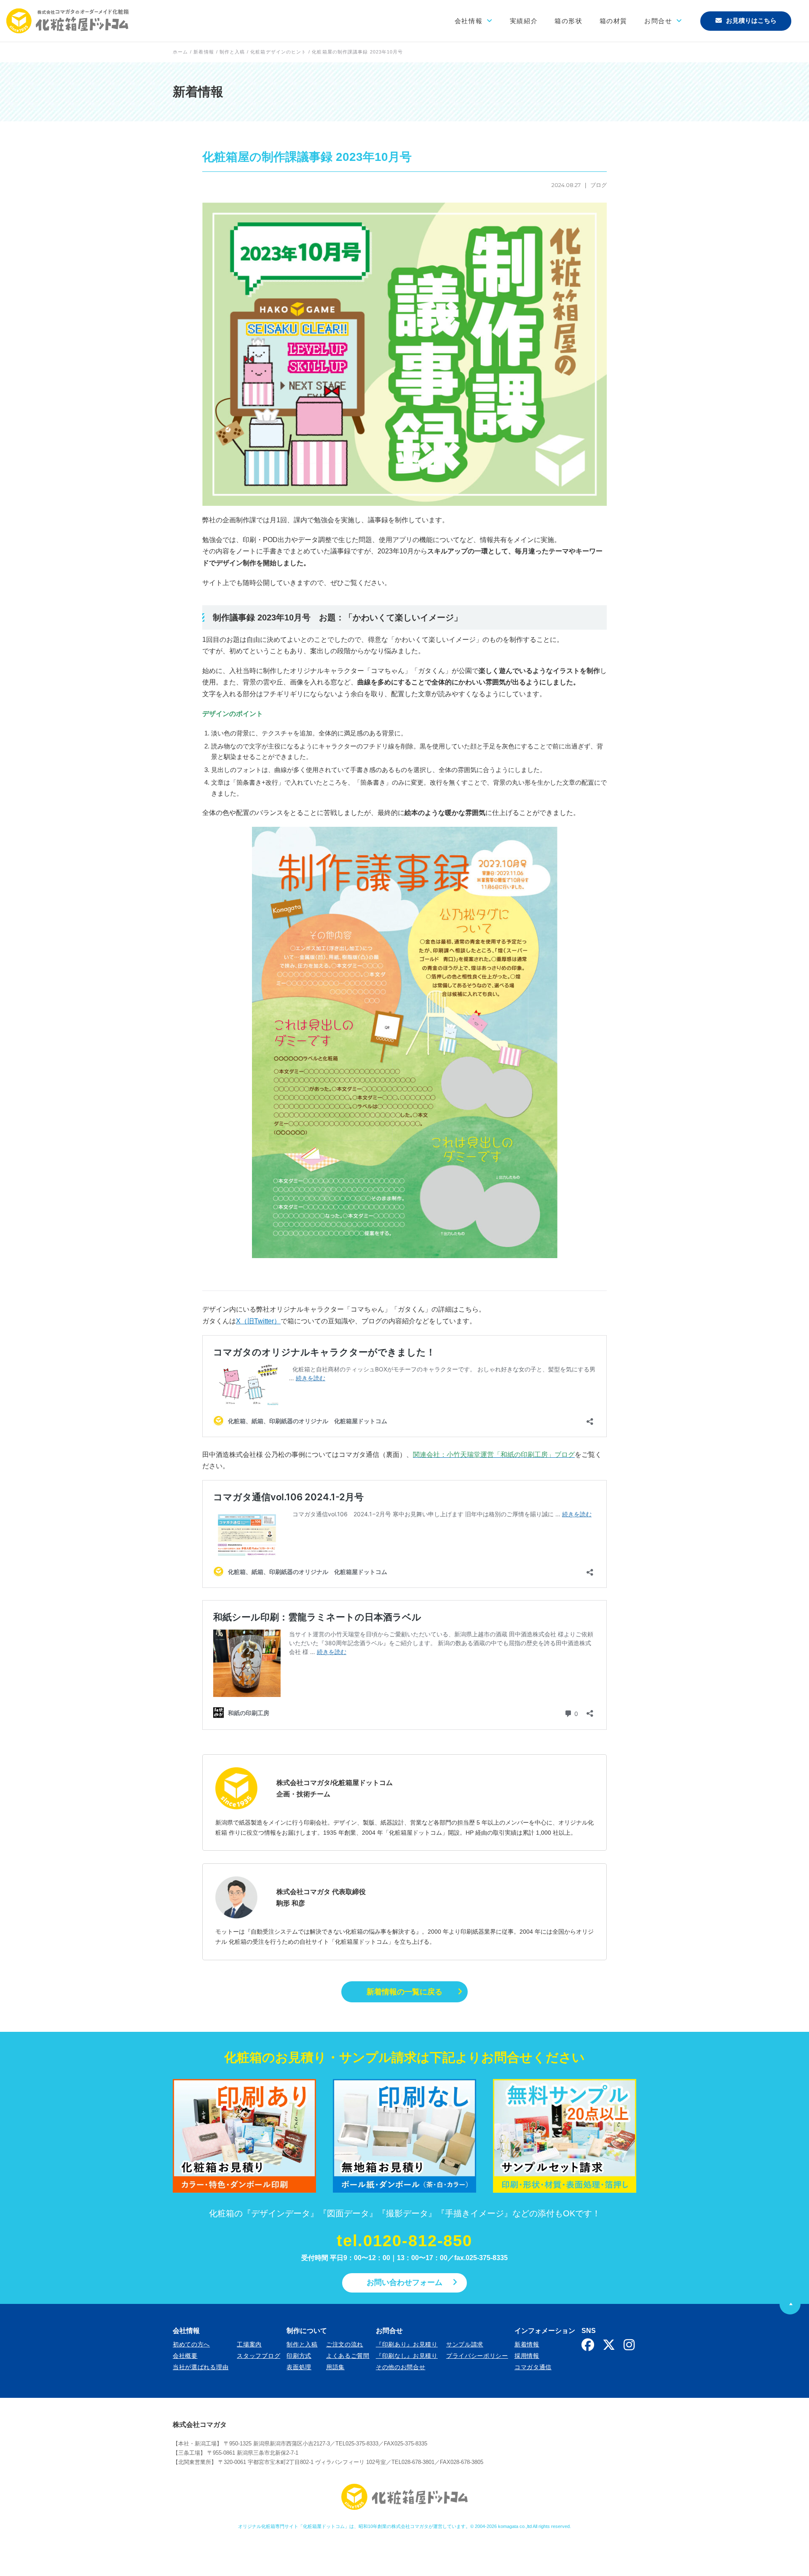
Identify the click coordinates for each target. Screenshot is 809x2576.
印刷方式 (299, 2356)
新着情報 (527, 2344)
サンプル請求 (465, 2344)
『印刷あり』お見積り (407, 2344)
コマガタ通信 (533, 2367)
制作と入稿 (302, 2344)
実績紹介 (524, 21)
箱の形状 (568, 21)
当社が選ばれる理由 (201, 2367)
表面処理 (299, 2367)
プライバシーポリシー (477, 2356)
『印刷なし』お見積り (407, 2356)
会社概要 (185, 2356)
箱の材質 (613, 21)
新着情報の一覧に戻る (404, 1992)
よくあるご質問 (348, 2356)
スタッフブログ (259, 2356)
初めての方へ (191, 2344)
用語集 (335, 2367)
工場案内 (249, 2344)
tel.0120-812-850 (404, 2241)
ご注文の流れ (345, 2344)
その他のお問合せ (401, 2367)
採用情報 (527, 2356)
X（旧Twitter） (258, 1321)
